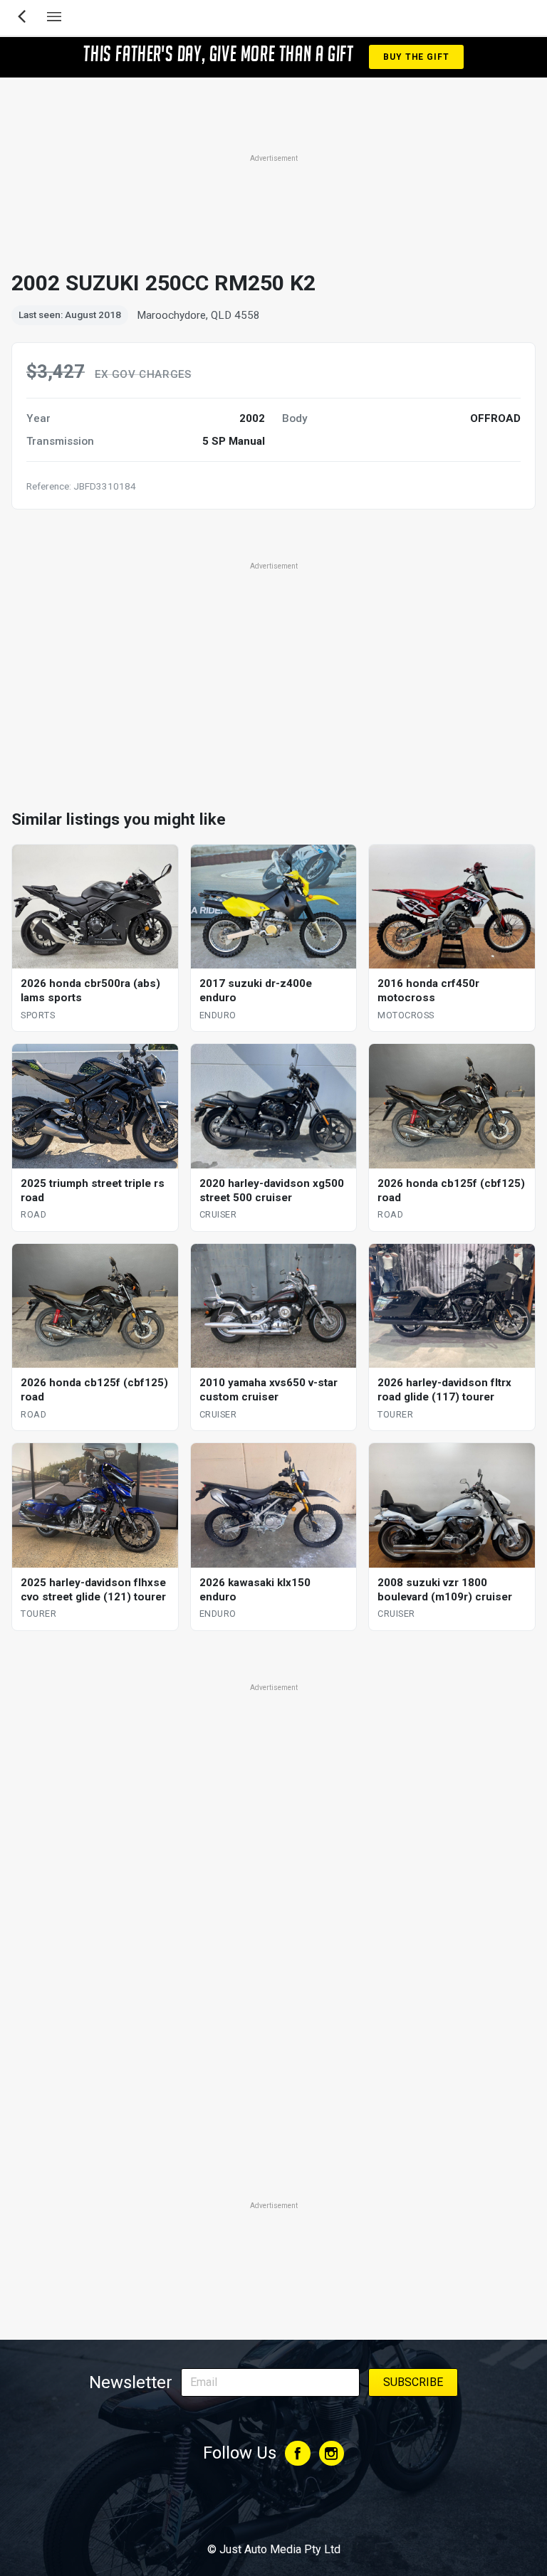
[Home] (273, 2511)
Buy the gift (416, 57)
